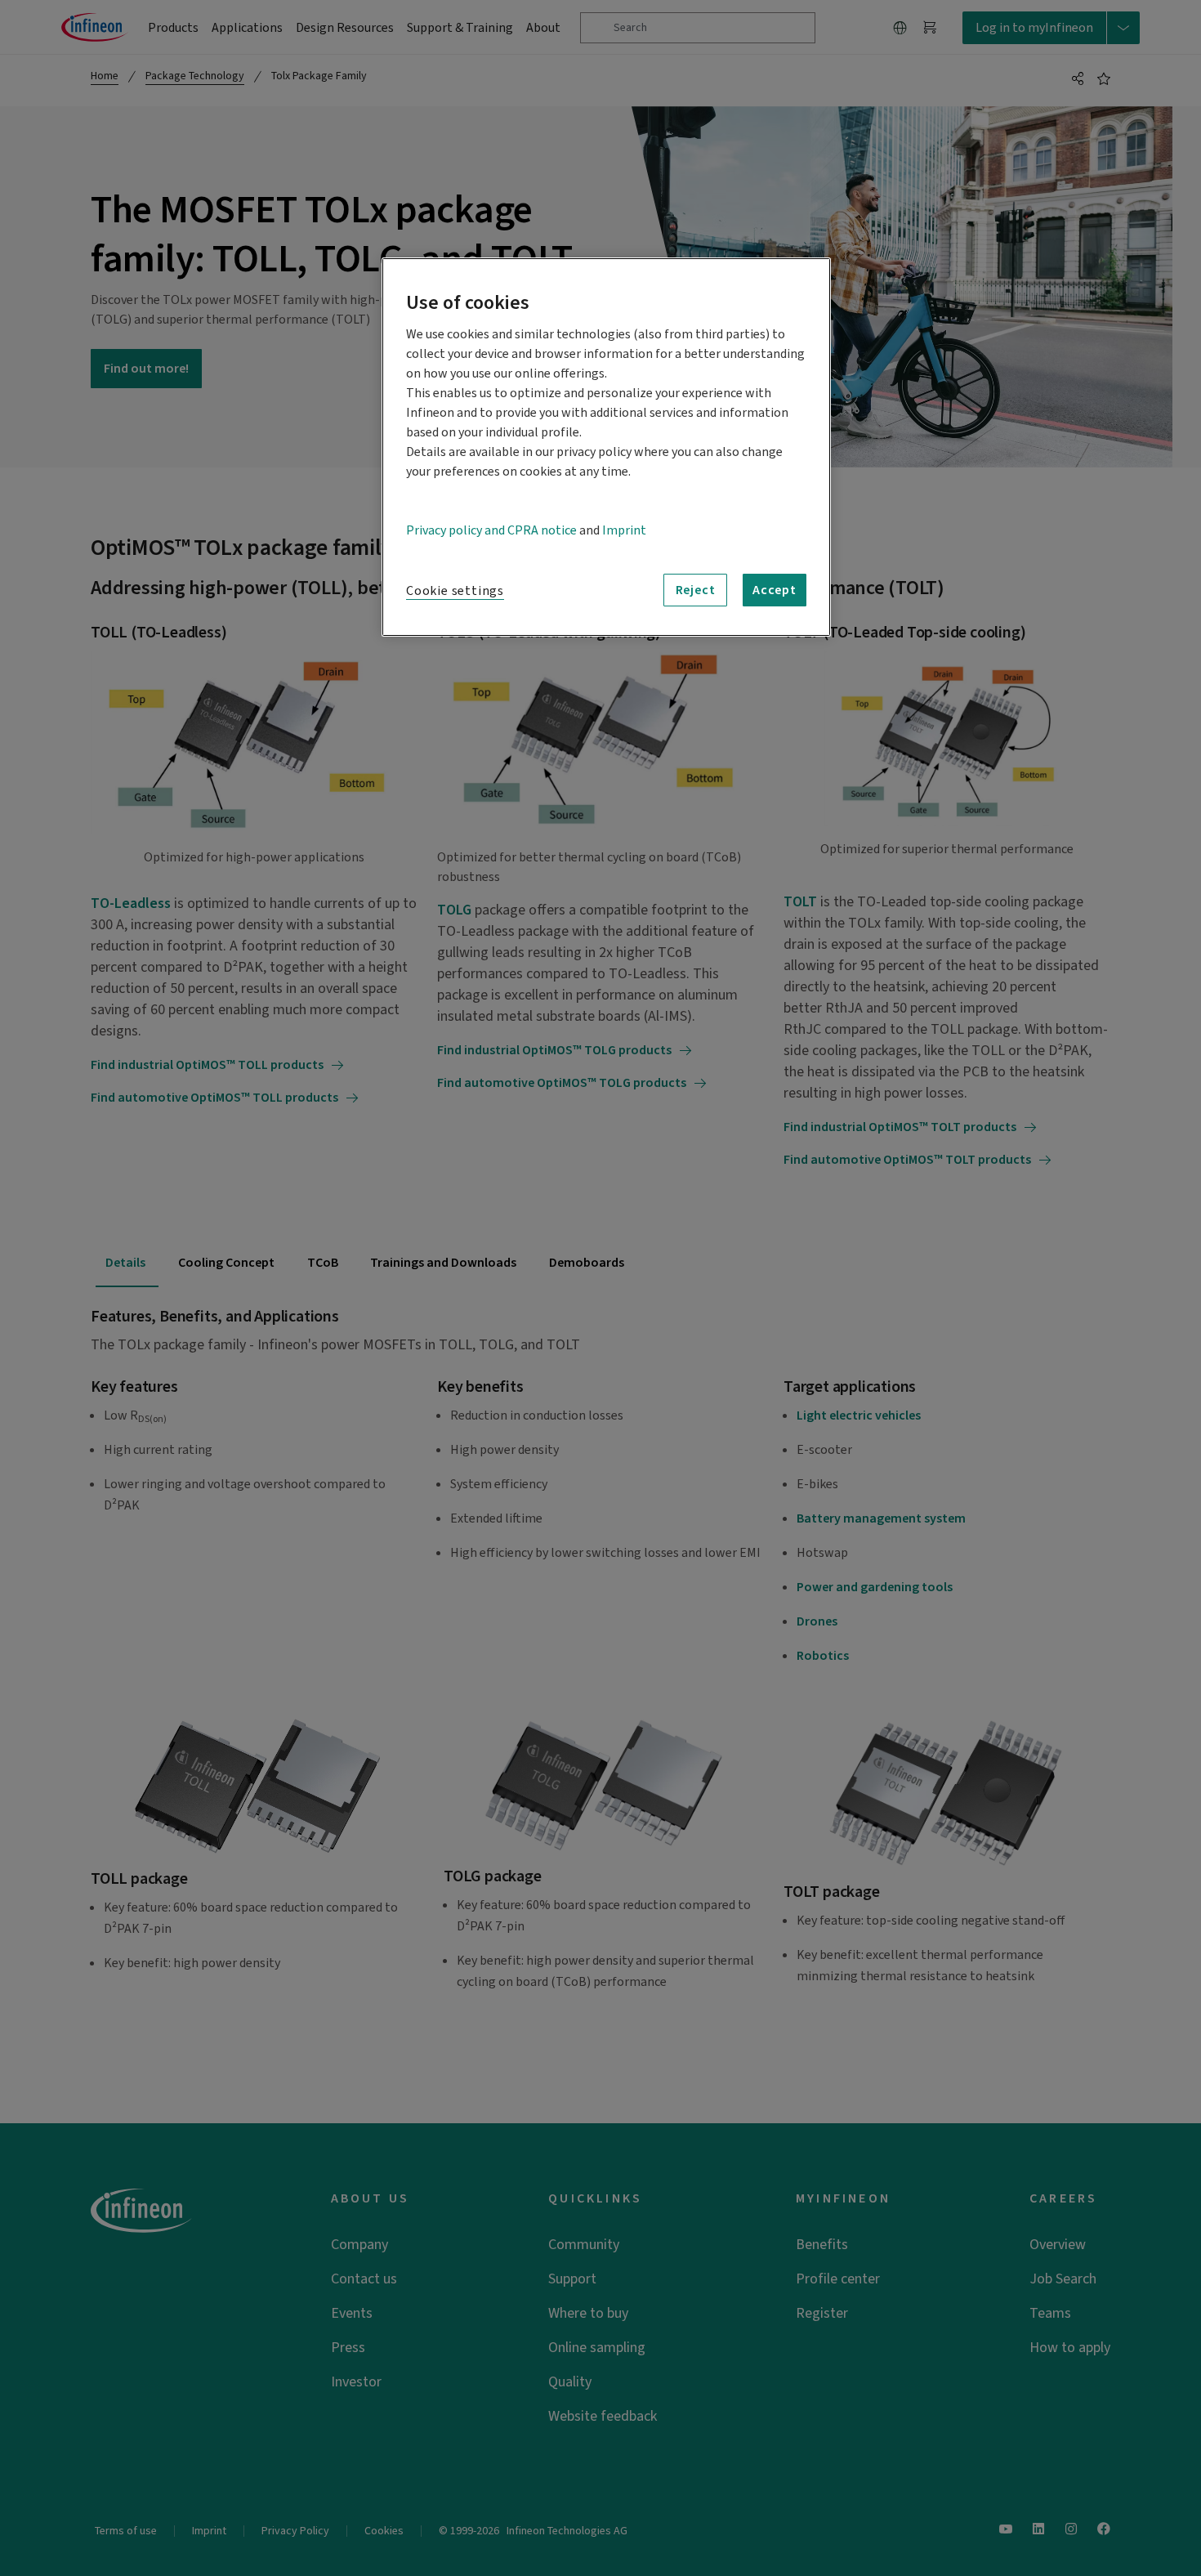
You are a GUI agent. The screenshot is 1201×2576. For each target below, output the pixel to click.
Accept (775, 590)
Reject (696, 590)
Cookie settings (455, 591)
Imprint (624, 530)
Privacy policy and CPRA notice (491, 530)
